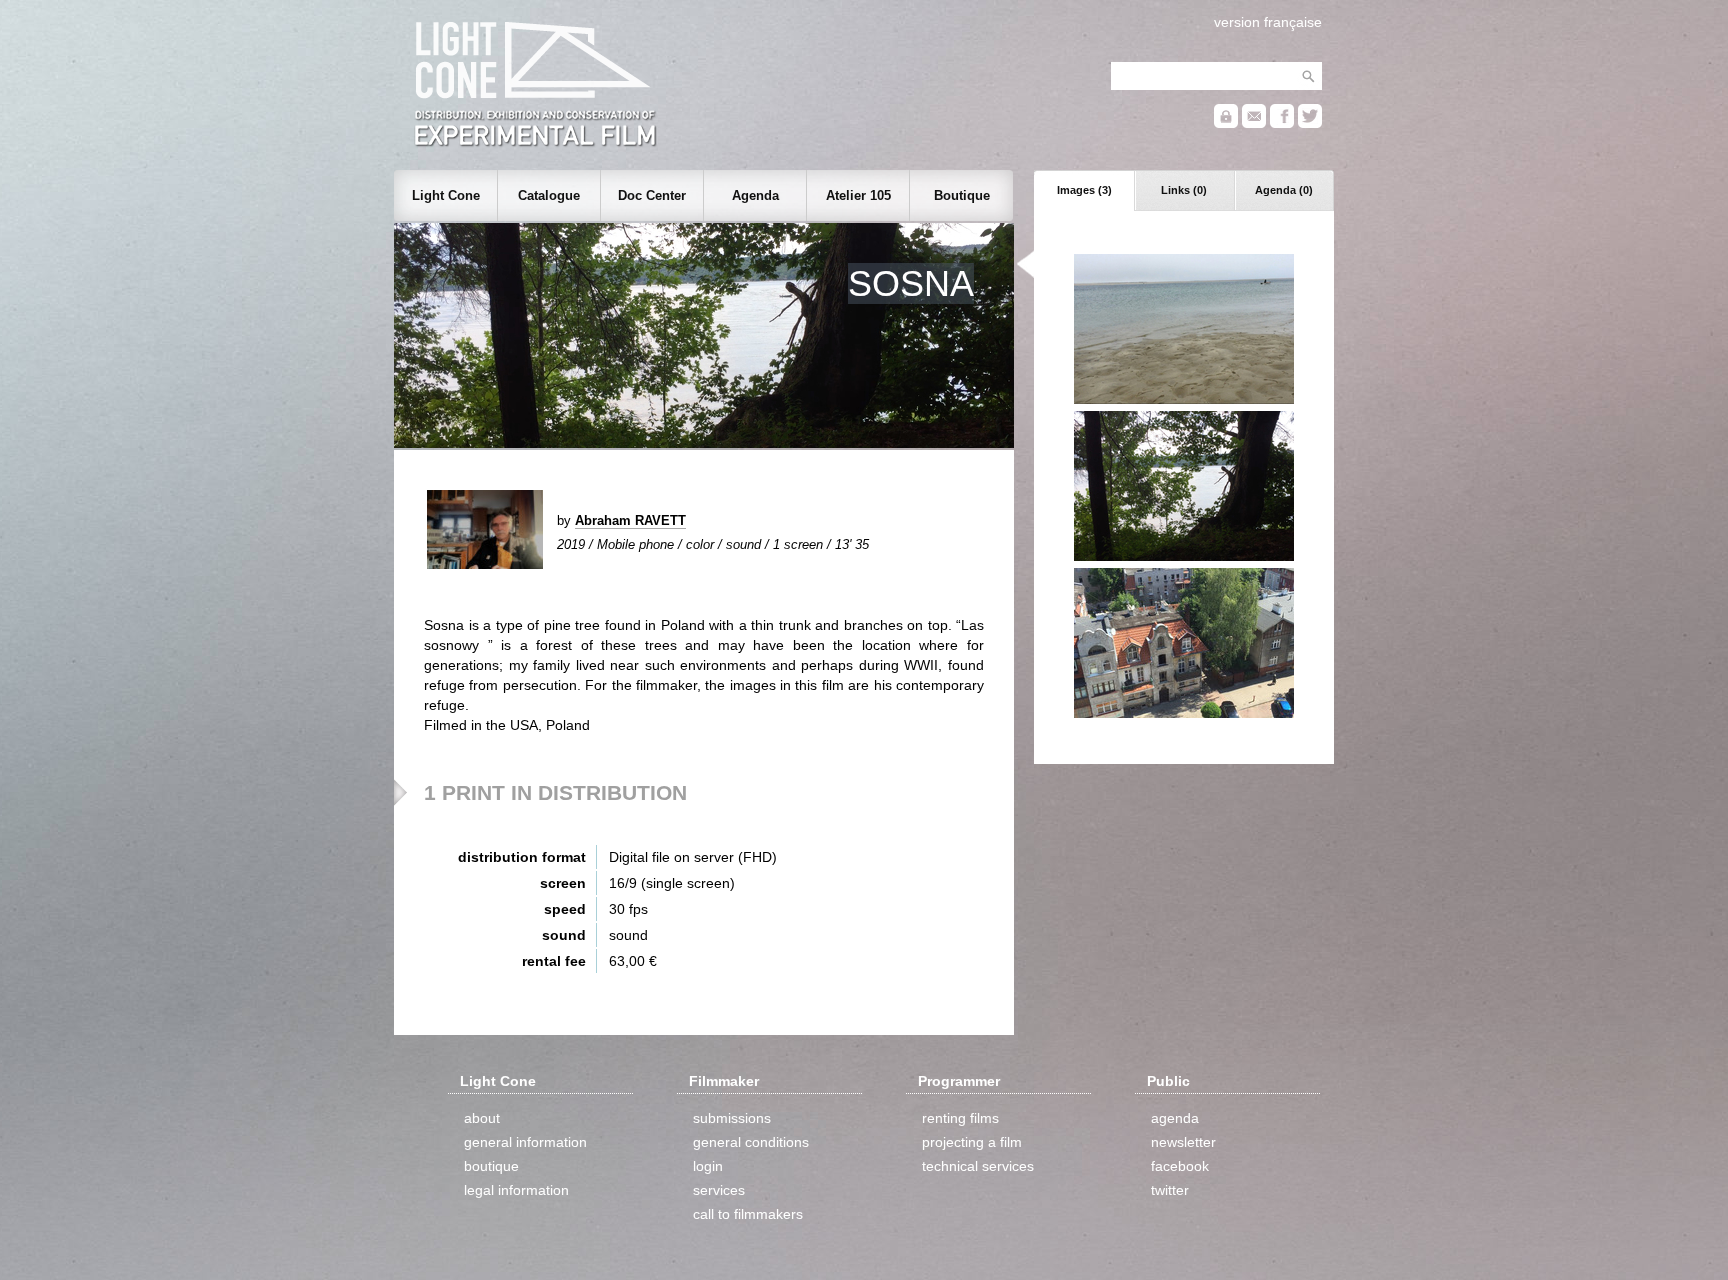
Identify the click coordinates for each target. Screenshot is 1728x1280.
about (482, 1118)
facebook (1180, 1166)
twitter (1170, 1190)
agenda (1175, 1118)
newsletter (1183, 1142)
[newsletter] (1254, 123)
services (719, 1190)
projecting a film (972, 1142)
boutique (491, 1166)
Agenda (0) (1284, 190)
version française (1268, 22)
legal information (516, 1190)
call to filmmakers (748, 1214)
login (708, 1166)
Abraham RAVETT (630, 520)
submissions (732, 1118)
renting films (960, 1118)
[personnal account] (1226, 123)
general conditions (751, 1142)
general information (525, 1142)
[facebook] (1282, 123)
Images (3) (1084, 190)
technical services (978, 1166)
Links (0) (1184, 190)
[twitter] (1310, 123)
